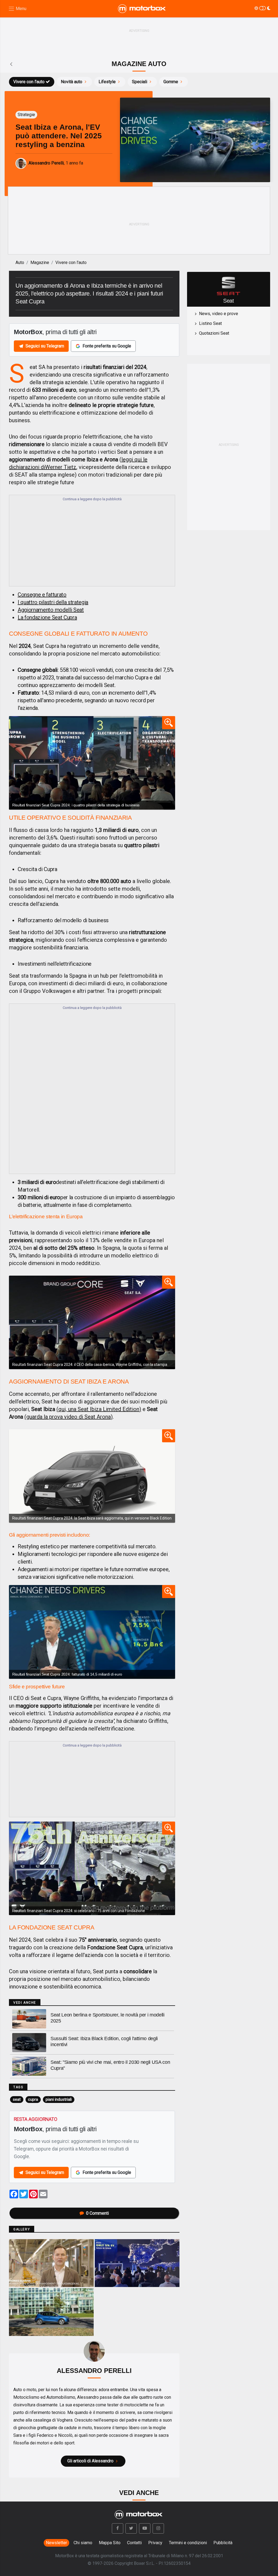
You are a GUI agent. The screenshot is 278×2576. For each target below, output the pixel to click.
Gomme (171, 82)
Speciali (140, 82)
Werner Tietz (61, 467)
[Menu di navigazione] (17, 9)
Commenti (97, 2213)
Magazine (40, 262)
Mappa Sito (110, 2543)
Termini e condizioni (188, 2543)
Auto (20, 262)
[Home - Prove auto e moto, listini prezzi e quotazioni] (142, 9)
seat (17, 2099)
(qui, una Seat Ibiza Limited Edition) (99, 1409)
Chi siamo (83, 2543)
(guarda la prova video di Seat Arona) (69, 1417)
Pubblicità (223, 2543)
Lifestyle (107, 82)
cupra (33, 2099)
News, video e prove (219, 314)
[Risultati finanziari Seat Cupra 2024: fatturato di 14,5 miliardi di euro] (92, 1632)
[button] (118, 2528)
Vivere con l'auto (29, 82)
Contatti (134, 2543)
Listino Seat (210, 323)
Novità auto (72, 82)
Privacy (155, 2543)
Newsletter (56, 2543)
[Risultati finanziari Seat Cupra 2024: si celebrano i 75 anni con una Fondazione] (92, 1868)
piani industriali (59, 2099)
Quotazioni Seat (214, 333)
